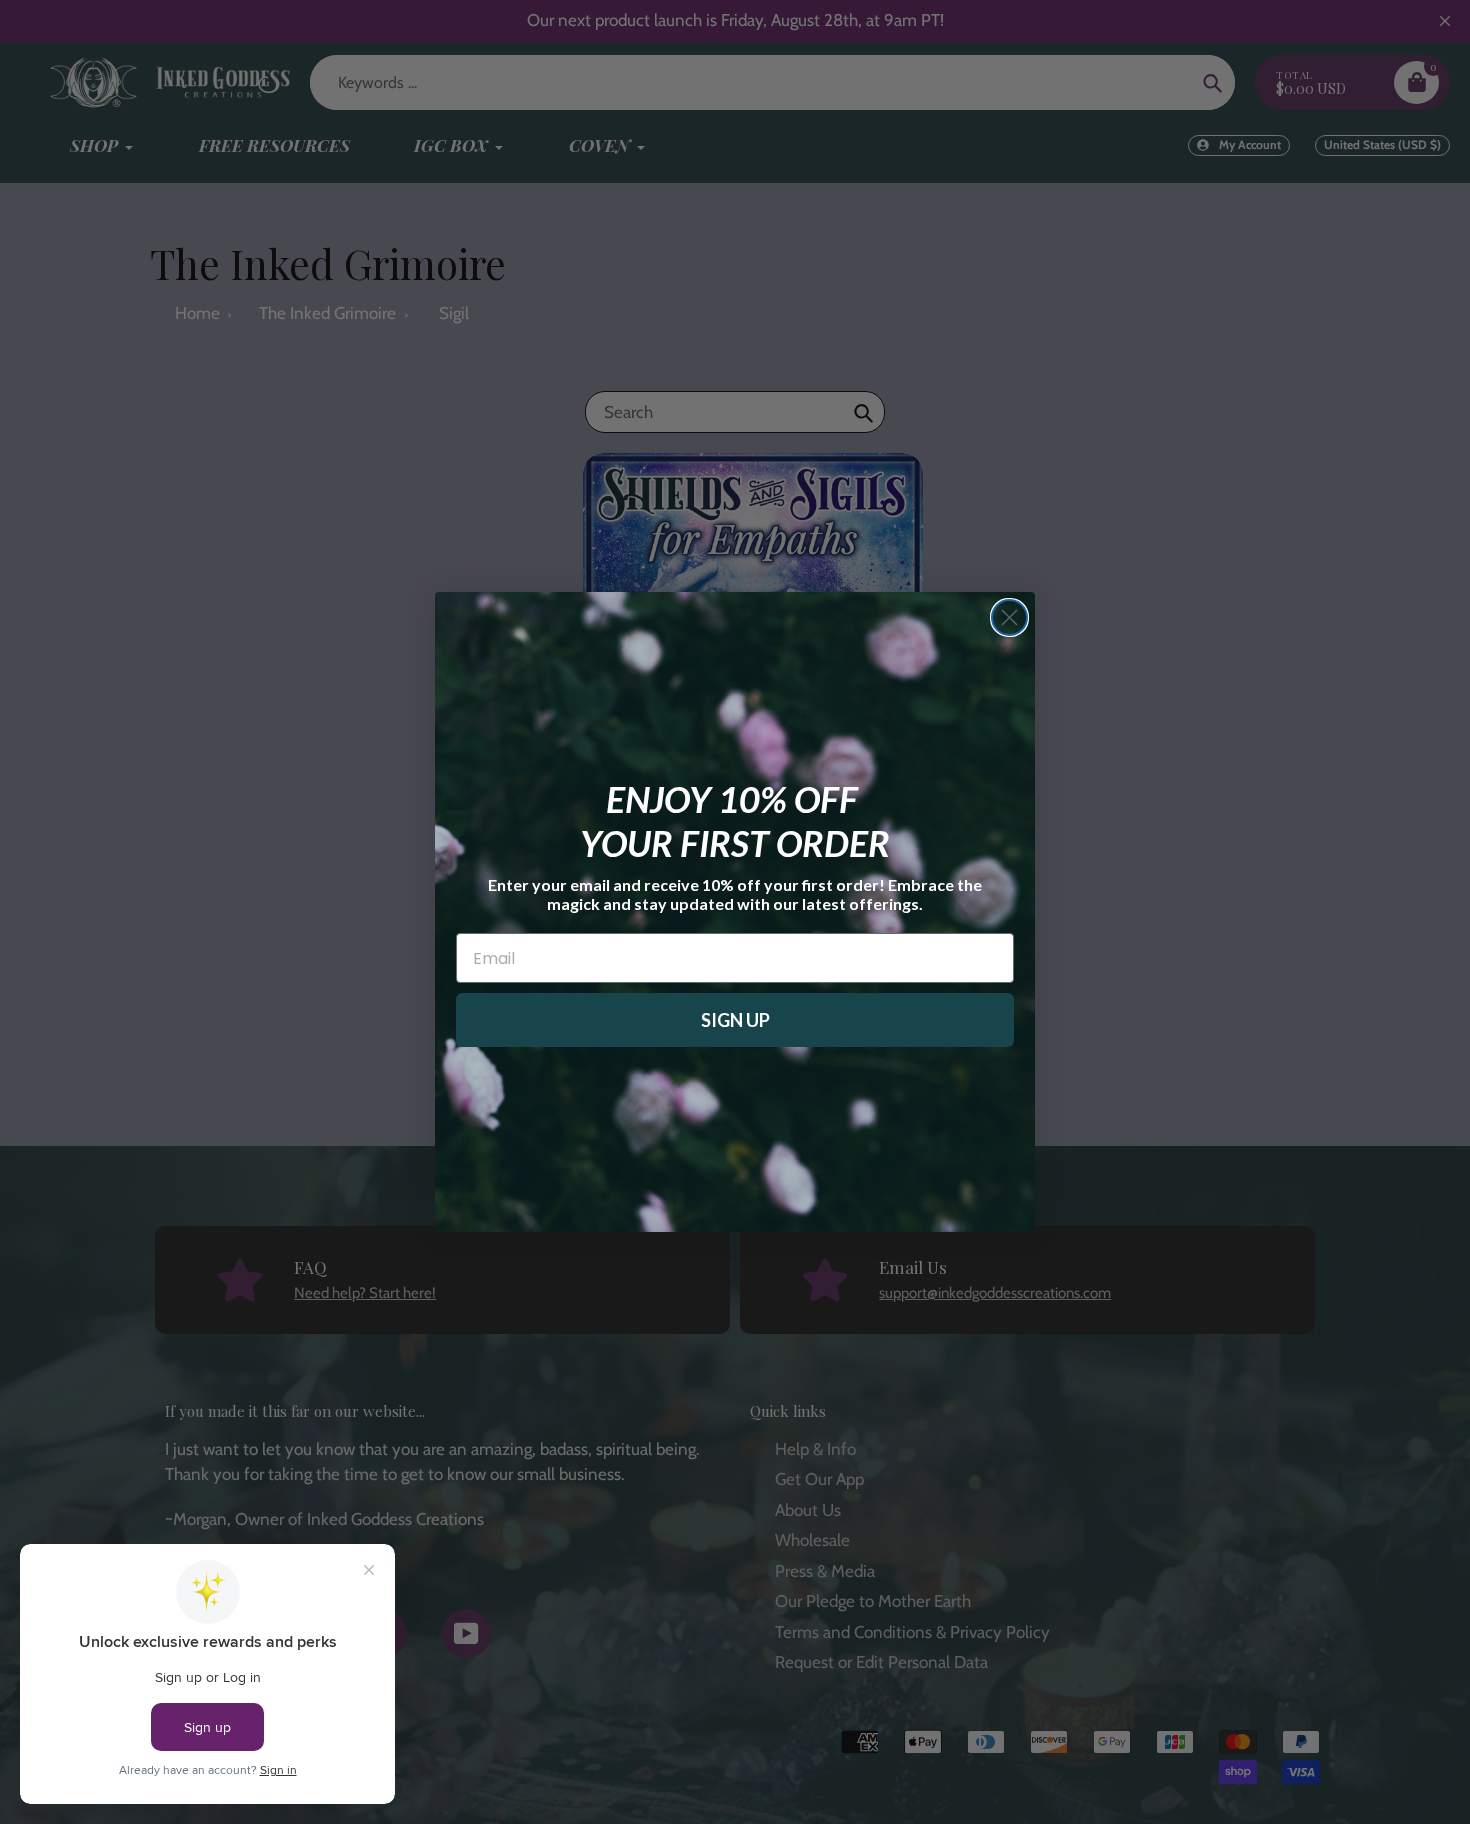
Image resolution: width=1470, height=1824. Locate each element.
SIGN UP (735, 1020)
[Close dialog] (1009, 617)
